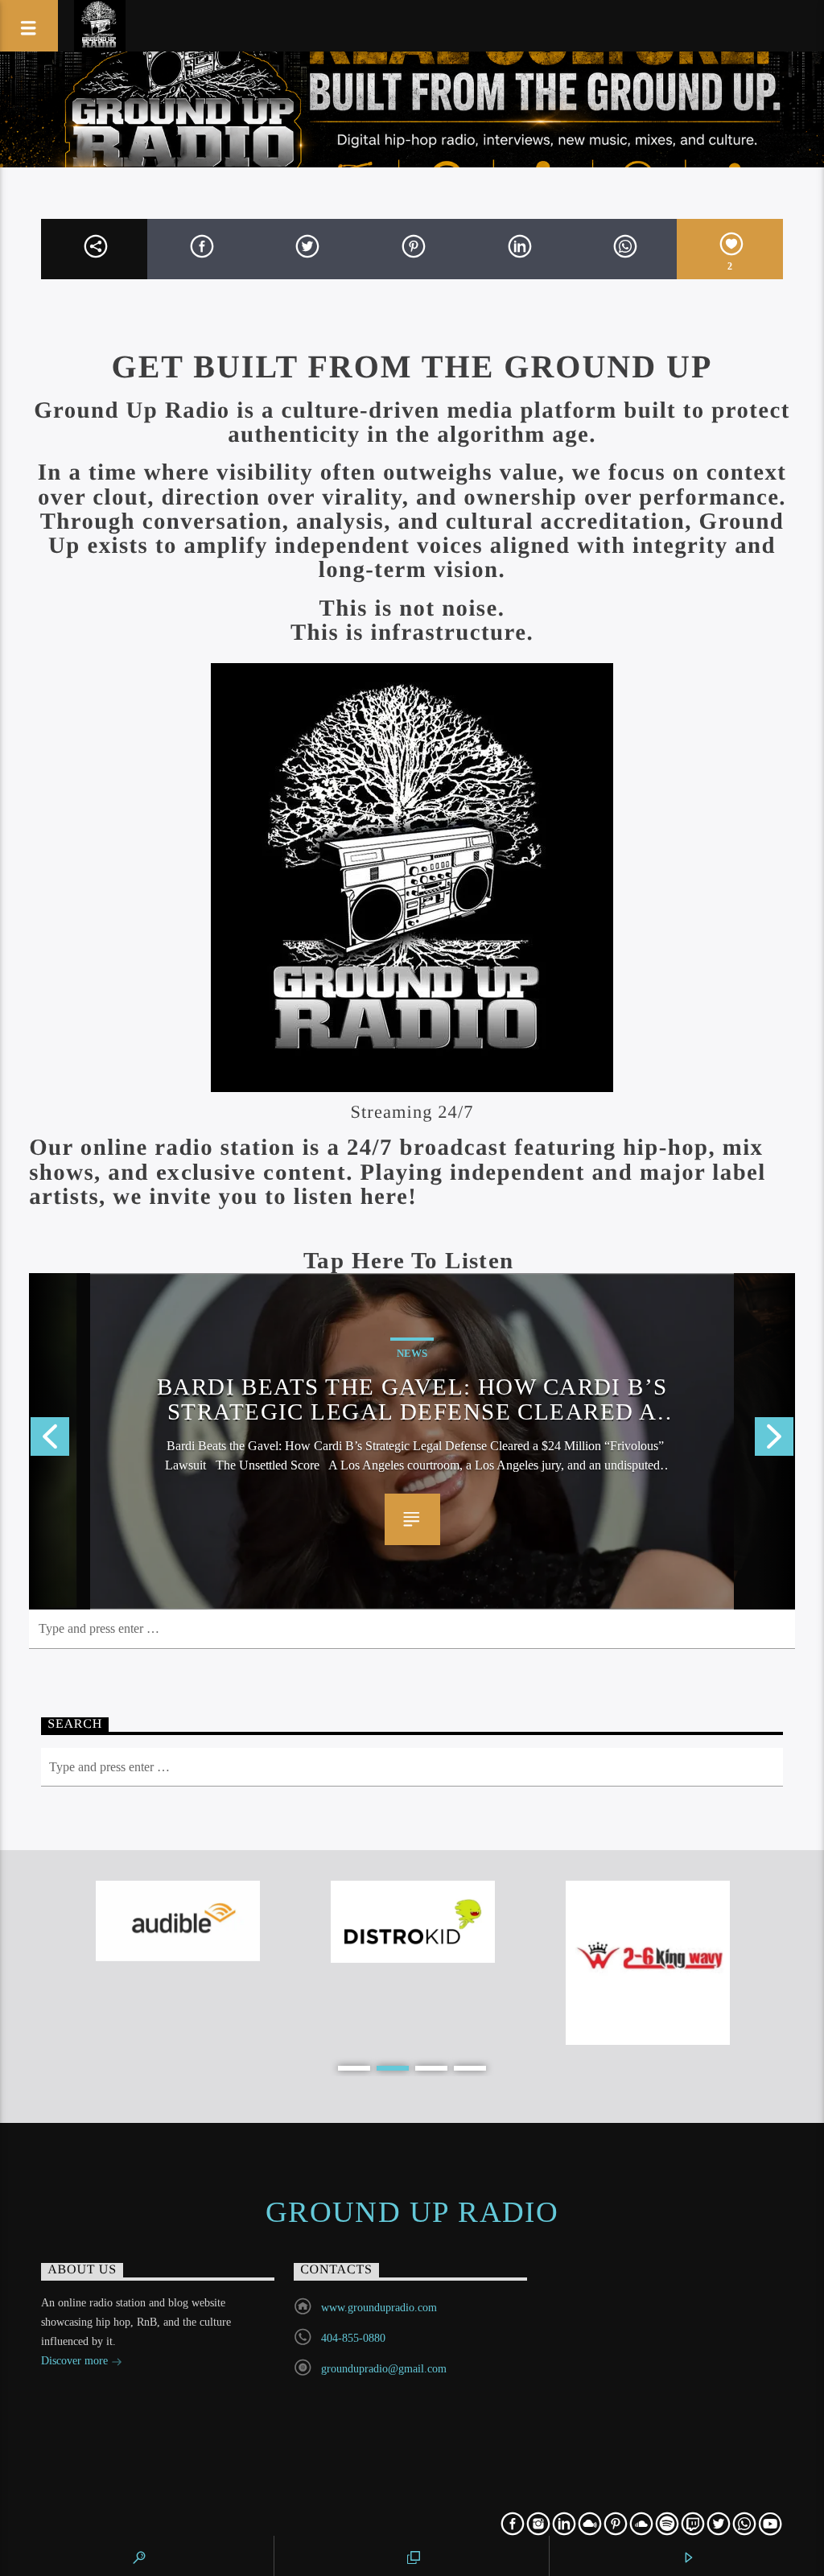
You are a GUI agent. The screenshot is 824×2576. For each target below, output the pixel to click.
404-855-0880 (353, 2338)
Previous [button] (49, 1441)
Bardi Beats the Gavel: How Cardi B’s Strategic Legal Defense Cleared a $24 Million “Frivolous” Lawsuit (412, 1398)
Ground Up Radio (412, 2212)
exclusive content (251, 1172)
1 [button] (354, 2068)
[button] (412, 1260)
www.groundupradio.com (379, 2308)
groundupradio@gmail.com (384, 2369)
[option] (412, 1441)
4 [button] (470, 2068)
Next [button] (775, 1441)
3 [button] (431, 2068)
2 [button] (393, 2068)
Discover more (76, 2361)
